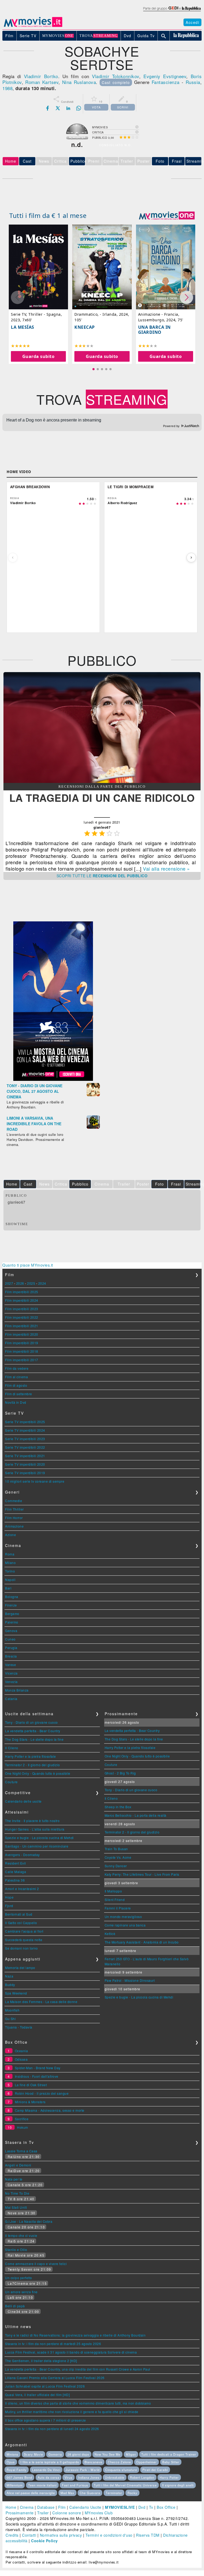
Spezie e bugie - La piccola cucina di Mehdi (39, 1838)
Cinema (27, 2507)
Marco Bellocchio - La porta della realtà (136, 1815)
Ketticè (110, 1934)
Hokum (23, 2127)
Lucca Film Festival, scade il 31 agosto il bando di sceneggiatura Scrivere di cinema (71, 2352)
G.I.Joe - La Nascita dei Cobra (29, 2221)
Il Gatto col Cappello (21, 1923)
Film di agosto (16, 1385)
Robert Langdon (142, 2477)
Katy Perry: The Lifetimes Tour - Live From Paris (142, 1874)
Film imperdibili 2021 (22, 1326)
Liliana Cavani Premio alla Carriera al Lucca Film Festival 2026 (55, 2378)
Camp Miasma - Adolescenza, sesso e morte (50, 2110)
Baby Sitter (171, 2462)
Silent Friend (115, 1900)
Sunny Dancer (116, 1866)
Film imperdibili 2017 (22, 1360)
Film (62, 2507)
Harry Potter (169, 2477)
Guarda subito (39, 356)
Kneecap (85, 327)
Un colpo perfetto (19, 2278)
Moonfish (12, 2010)
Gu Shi (10, 2019)
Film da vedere (17, 1368)
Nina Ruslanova (79, 82)
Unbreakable (115, 2477)
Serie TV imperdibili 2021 (25, 1456)
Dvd (142, 2507)
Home (11, 2507)
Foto (160, 161)
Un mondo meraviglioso (123, 1917)
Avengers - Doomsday (22, 1855)
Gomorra (55, 2454)
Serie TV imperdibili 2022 (25, 1447)
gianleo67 (17, 1202)
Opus (11, 2462)
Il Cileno (12, 1748)
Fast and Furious (75, 2485)
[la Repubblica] (172, 11)
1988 (7, 88)
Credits (12, 2535)
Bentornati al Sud (19, 1914)
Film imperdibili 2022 (22, 1317)
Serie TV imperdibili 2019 (25, 1473)
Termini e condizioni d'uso (109, 2535)
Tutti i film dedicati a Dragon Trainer (169, 2454)
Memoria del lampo (20, 1968)
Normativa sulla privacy (61, 2535)
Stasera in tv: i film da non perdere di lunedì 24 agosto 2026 (52, 2429)
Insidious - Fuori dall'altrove (37, 2076)
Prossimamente (20, 2513)
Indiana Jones (89, 2477)
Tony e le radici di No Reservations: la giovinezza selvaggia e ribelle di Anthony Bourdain (75, 2335)
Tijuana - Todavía (19, 2027)
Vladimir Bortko (41, 76)
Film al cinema (16, 1377)
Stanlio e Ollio (16, 2250)
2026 (20, 1283)
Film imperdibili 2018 (22, 1351)
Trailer (43, 2513)
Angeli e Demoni (18, 2165)
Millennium (15, 2485)
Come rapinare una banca (125, 1925)
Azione (10, 1535)
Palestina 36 (15, 1880)
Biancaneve (93, 2462)
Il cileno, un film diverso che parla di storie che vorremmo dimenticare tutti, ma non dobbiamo (78, 2403)
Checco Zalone (119, 2462)
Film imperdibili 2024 (22, 1300)
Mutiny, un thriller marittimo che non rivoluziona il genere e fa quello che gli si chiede (72, 2412)
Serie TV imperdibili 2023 (25, 1439)
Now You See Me (107, 2454)
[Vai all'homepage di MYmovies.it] (33, 27)
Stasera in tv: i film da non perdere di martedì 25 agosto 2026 (53, 2344)
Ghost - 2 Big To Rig (120, 1773)
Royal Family (17, 2470)
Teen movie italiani (42, 2485)
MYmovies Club (99, 2513)
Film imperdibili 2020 (22, 1334)
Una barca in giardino (154, 330)
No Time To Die (17, 2193)
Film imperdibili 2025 (22, 1292)
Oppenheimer (146, 2462)
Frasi (177, 161)
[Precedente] (13, 558)
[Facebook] (48, 108)
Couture (11, 1782)
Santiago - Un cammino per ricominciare (37, 1846)
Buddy (10, 1985)
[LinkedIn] (68, 108)
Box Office (166, 2507)
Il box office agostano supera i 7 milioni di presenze (46, 2420)
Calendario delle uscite (23, 1801)
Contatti (29, 2535)
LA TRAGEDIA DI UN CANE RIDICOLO (102, 798)
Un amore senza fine (21, 2292)
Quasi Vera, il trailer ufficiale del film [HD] (37, 2395)
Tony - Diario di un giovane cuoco (31, 1722)
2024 (42, 1283)
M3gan (131, 2454)
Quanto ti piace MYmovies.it (28, 1265)
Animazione (14, 1526)
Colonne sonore (67, 2513)
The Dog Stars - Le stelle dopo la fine (34, 1739)
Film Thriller (14, 1509)
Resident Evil (16, 1863)
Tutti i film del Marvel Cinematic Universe (125, 2485)
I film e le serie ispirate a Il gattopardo (50, 2462)
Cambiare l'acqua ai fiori (24, 1931)
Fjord (9, 1906)
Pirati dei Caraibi (155, 2470)
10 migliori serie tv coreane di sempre (35, 1481)
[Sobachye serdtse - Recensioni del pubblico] (102, 781)
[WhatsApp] (79, 108)
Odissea (21, 2059)
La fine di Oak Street (31, 2085)
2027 (9, 1283)
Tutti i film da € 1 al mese (48, 215)
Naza (9, 1976)
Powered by (172, 426)
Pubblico (78, 161)
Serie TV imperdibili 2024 (25, 1430)
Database (46, 2507)
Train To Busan (116, 1849)
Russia (193, 82)
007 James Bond (19, 2477)
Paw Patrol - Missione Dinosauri (130, 1980)
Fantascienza (166, 82)
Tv (151, 2507)
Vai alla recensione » (166, 868)
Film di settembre (19, 1394)
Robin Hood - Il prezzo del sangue (42, 2093)
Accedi (192, 22)
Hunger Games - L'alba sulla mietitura (35, 1829)
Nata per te (14, 2179)
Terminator (114, 2493)
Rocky (132, 2493)
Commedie (14, 1501)
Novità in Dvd (16, 1402)
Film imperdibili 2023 (22, 1309)
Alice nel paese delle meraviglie (31, 2493)
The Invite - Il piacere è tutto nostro (32, 1821)
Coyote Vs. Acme (118, 1857)
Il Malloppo (113, 1891)
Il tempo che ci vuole (21, 2235)
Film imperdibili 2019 (22, 1343)
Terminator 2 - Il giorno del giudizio (33, 1765)
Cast (27, 161)
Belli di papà (15, 2306)
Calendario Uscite (85, 2507)
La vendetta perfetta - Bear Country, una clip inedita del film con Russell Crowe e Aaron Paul (78, 2369)
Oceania (22, 2051)
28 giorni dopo (78, 2454)
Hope (9, 1897)
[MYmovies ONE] (167, 216)
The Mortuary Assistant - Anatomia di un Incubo (142, 1942)
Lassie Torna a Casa (21, 2151)
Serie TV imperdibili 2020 (25, 1464)
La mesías (23, 327)
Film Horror (14, 1518)
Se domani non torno (22, 1948)
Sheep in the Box (118, 1807)
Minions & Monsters (30, 2102)
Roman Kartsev (42, 82)
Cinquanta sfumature (121, 2470)
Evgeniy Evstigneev (165, 76)
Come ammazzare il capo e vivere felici (36, 2264)
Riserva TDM (148, 2535)
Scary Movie (33, 2454)
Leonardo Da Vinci (46, 2470)
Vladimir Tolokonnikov (116, 76)
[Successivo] (191, 558)
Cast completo (116, 82)
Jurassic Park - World (83, 2470)
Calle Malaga (16, 1872)
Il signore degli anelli (178, 2485)
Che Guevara (90, 2493)
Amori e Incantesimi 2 (22, 1889)
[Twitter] (58, 108)
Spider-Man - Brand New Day (38, 2068)
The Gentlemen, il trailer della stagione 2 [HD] (41, 2361)
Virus (69, 2477)
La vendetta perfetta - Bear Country (33, 1731)
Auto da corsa (48, 2477)
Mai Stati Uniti (16, 2207)
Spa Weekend (16, 1993)
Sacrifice (22, 2119)
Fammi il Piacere (118, 1908)
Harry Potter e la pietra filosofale (31, 1756)
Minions (12, 2454)
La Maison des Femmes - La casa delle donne (41, 2002)
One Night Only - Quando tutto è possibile (38, 1773)
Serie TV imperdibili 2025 (25, 1422)
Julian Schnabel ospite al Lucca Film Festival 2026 (45, 2386)
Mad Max (67, 2493)
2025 (31, 1283)
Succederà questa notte (24, 1940)
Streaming (194, 161)
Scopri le (102, 876)
